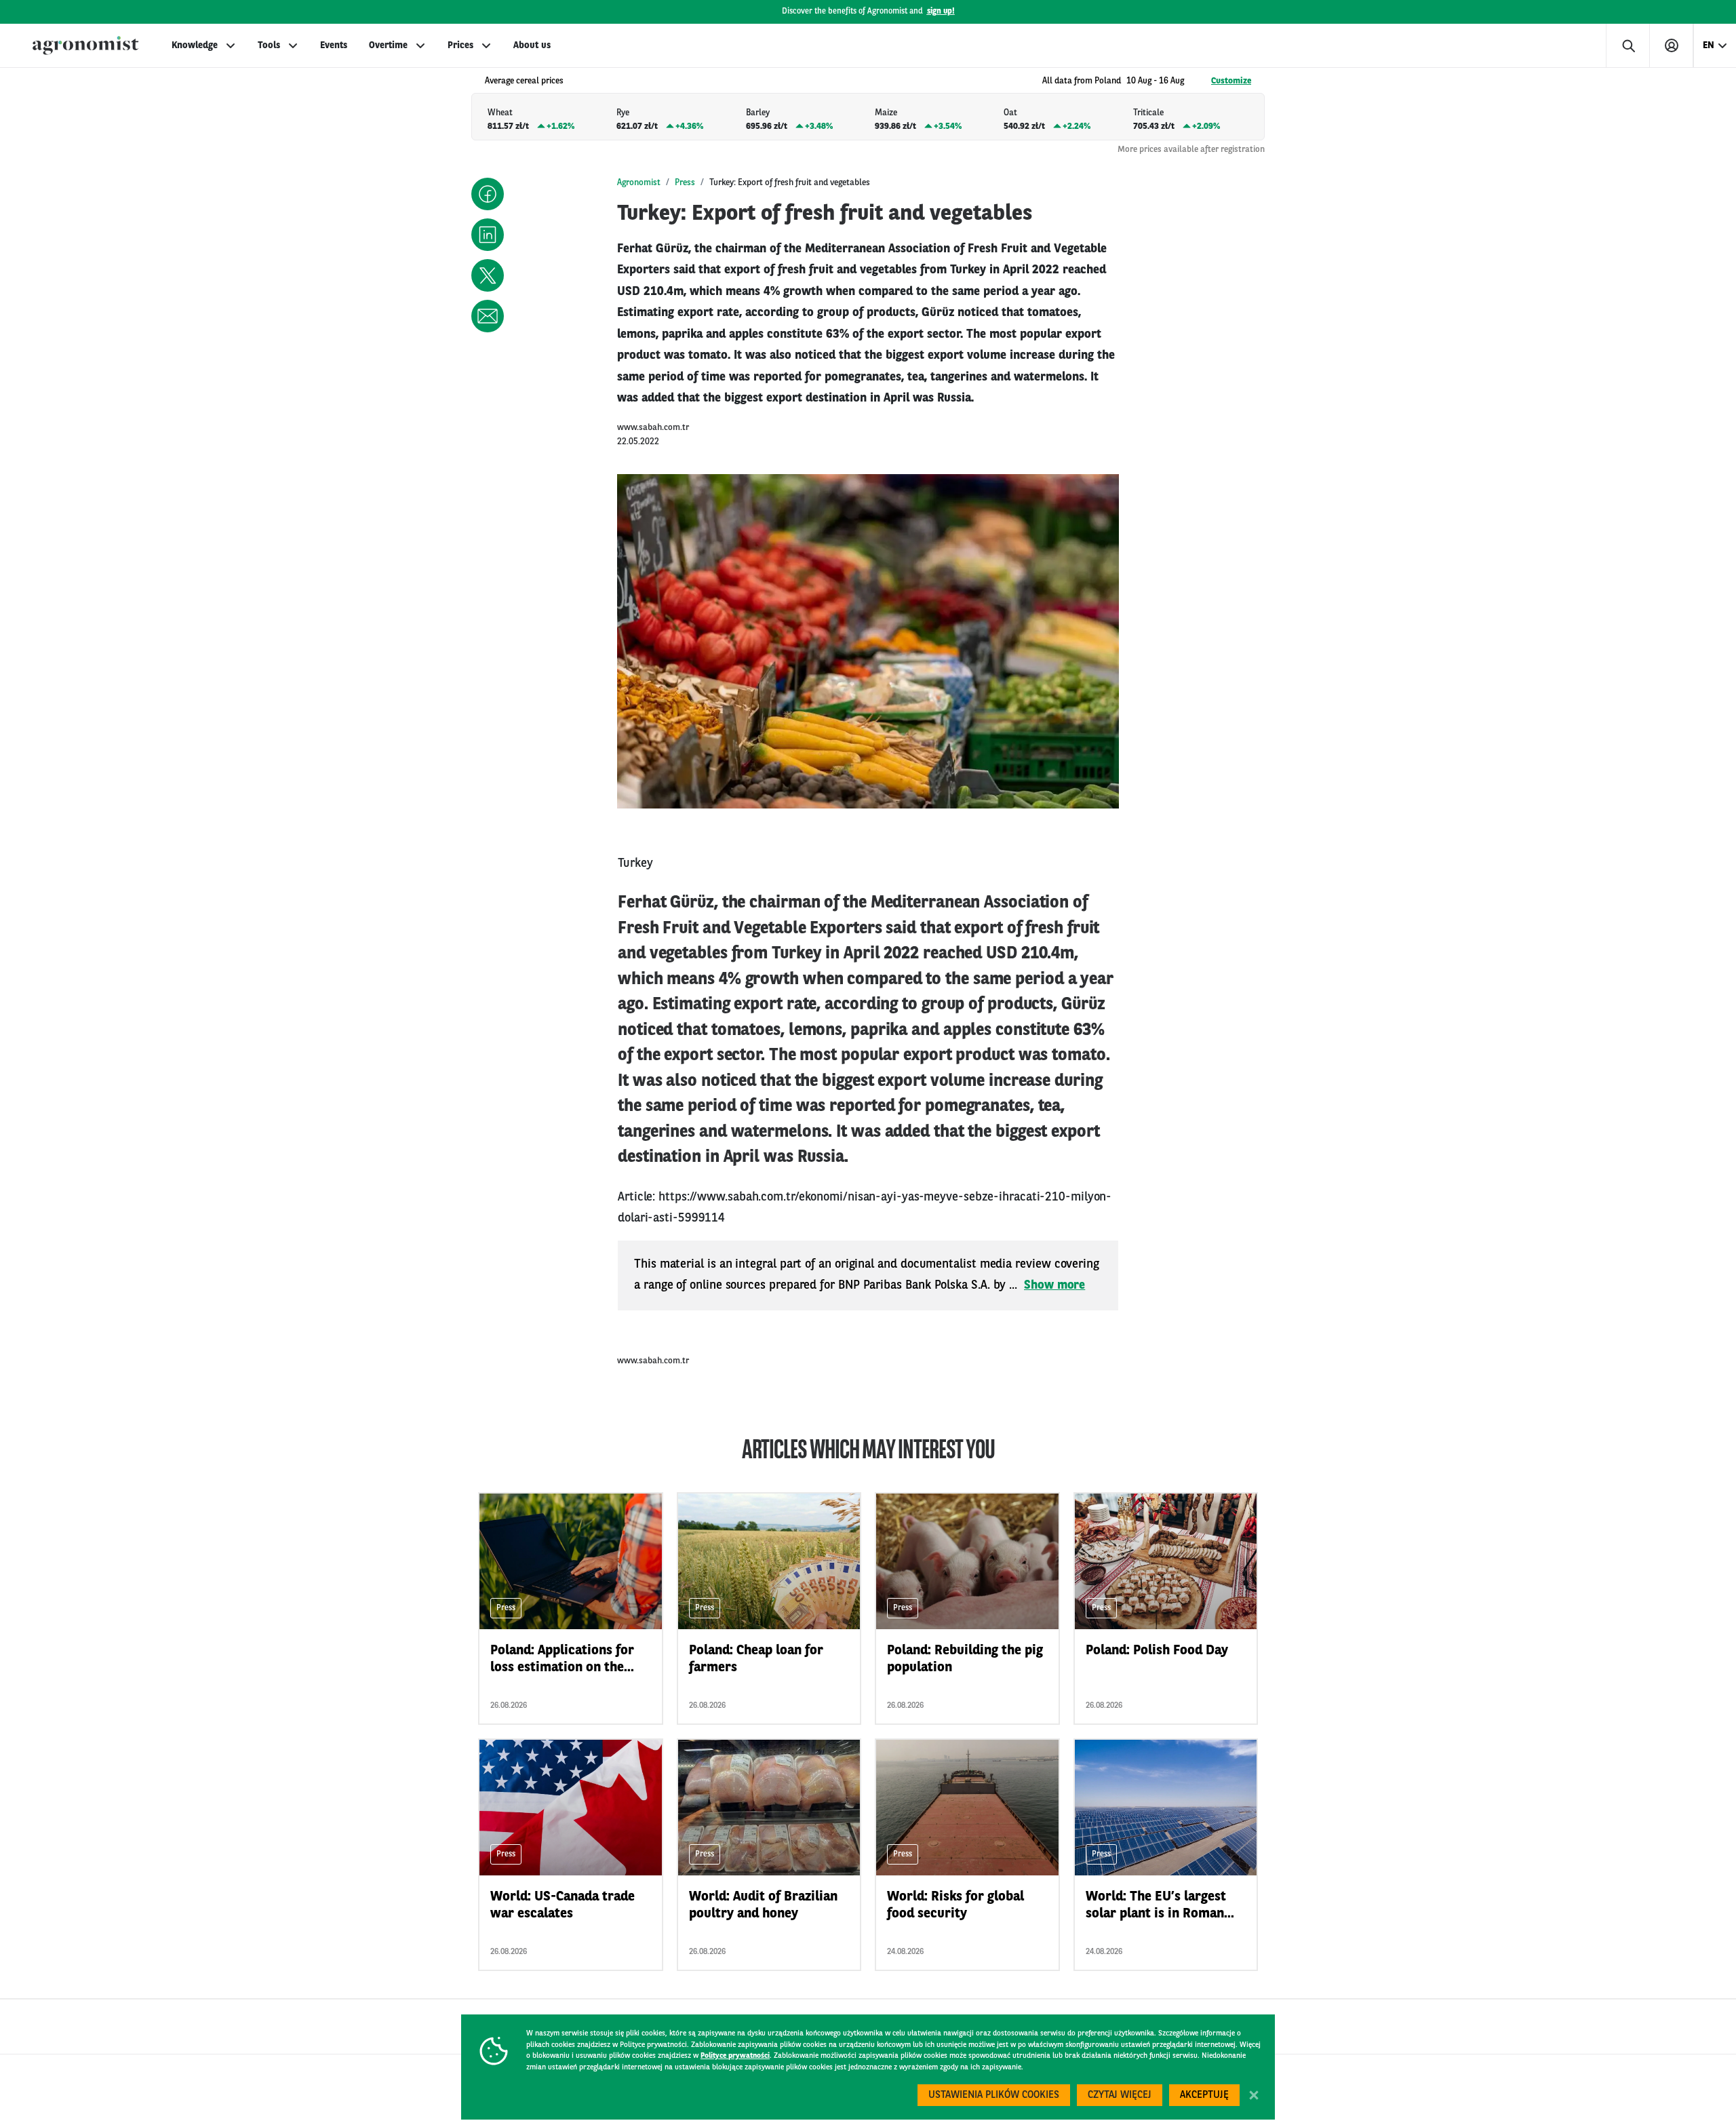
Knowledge (195, 45)
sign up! (941, 12)
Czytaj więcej (1120, 2095)
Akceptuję (1204, 2095)
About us (532, 45)
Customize (1231, 81)
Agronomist (639, 183)
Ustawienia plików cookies (994, 2095)
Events (334, 45)
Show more (1054, 1285)
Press (685, 183)
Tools (269, 45)
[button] (488, 194)
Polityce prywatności (735, 2056)
